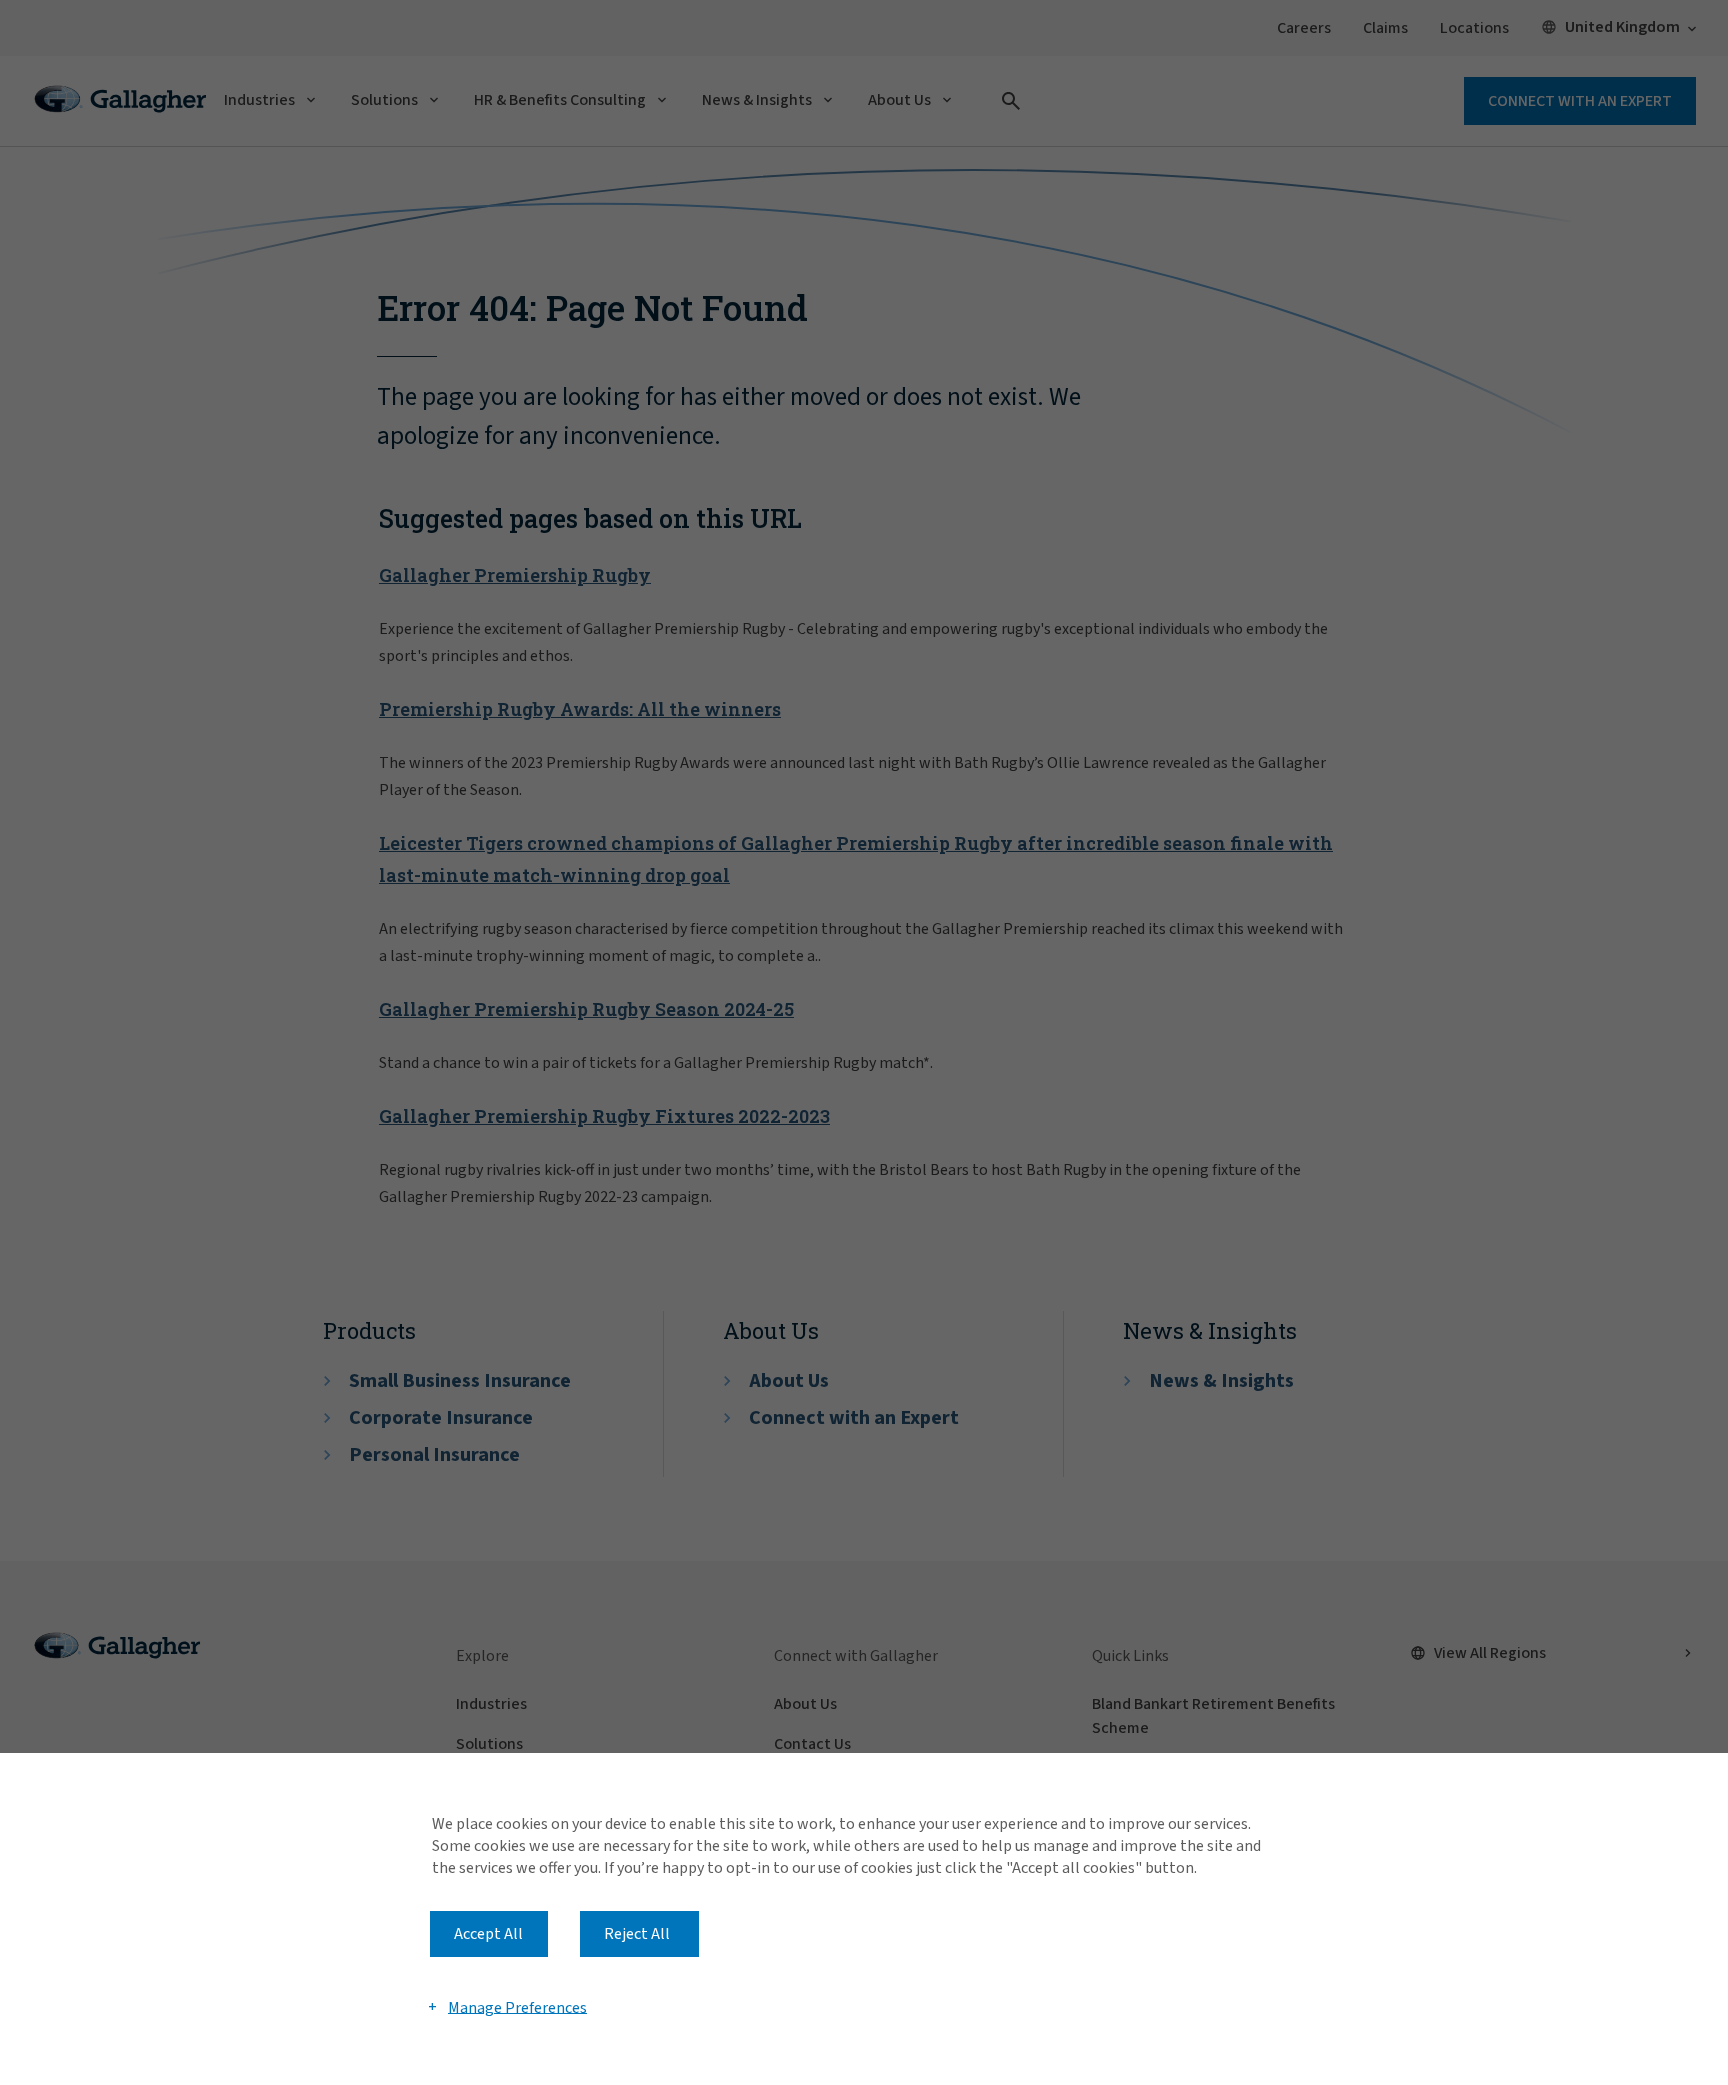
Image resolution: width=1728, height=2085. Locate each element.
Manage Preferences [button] (517, 2007)
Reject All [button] (637, 1934)
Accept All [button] (488, 1934)
